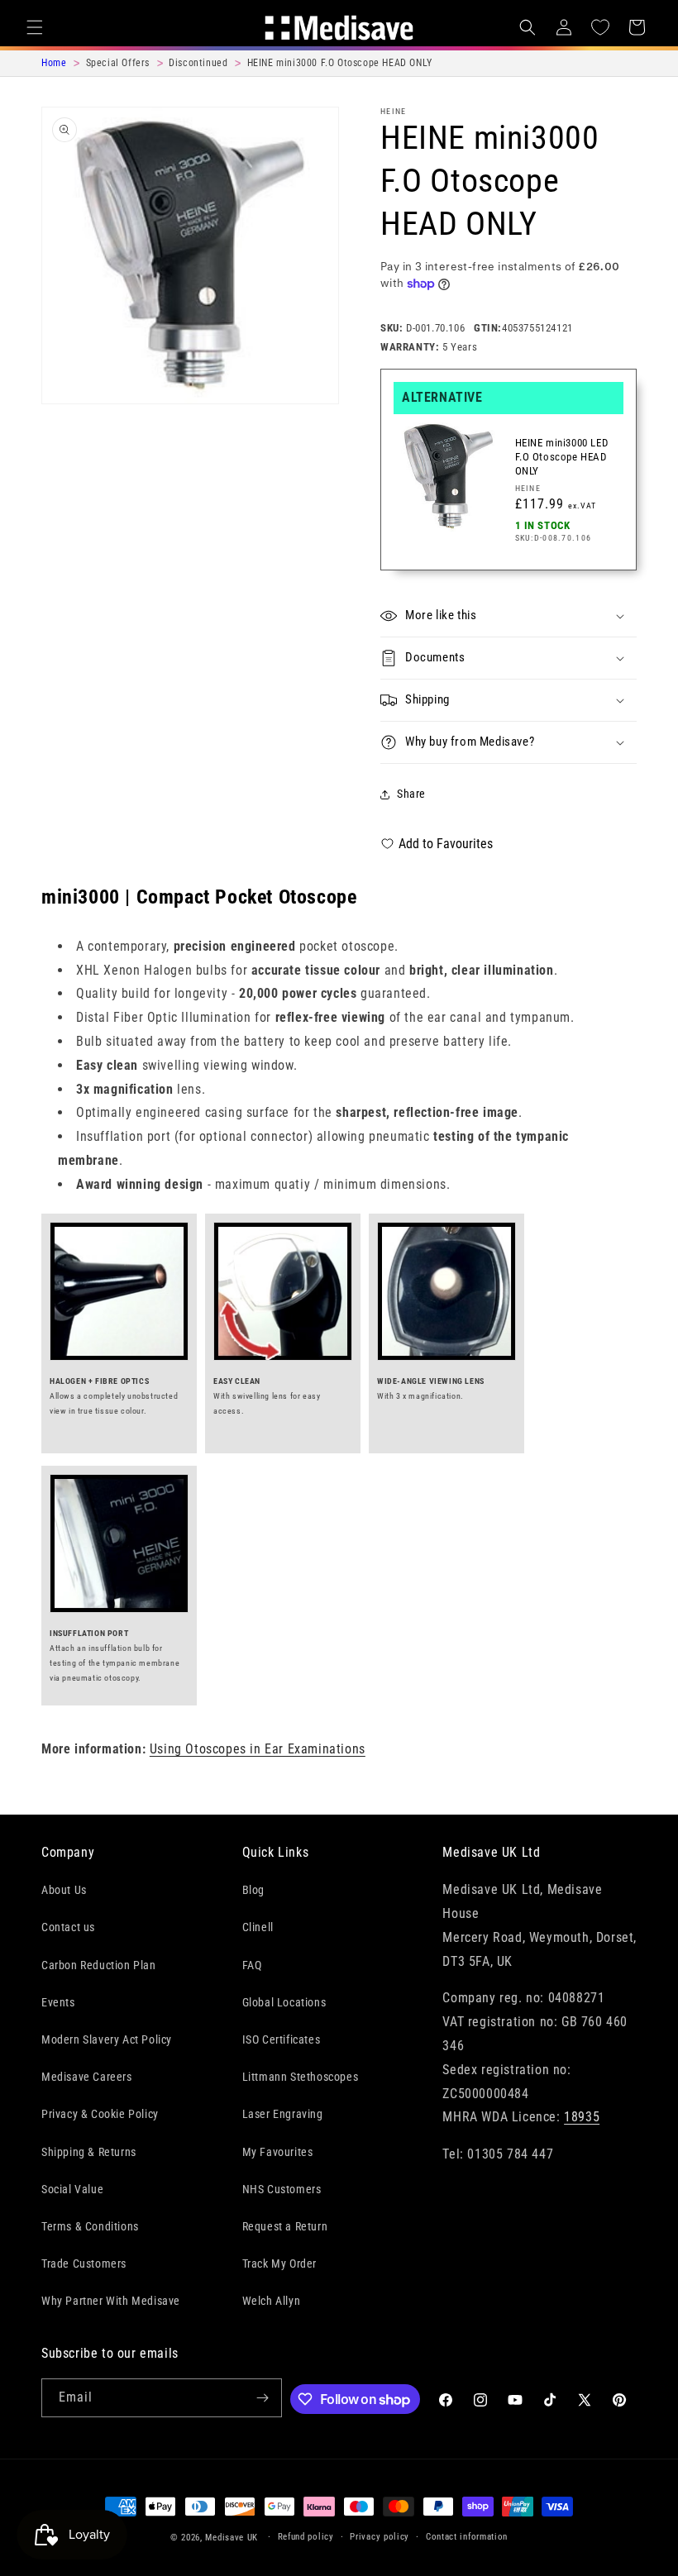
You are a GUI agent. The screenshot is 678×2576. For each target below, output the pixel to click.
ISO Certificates (282, 2039)
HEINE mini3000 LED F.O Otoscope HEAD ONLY (562, 457)
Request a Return (285, 2226)
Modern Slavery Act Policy (107, 2039)
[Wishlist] (600, 27)
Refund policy (306, 2537)
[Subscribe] (263, 2398)
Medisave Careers (87, 2077)
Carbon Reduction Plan (99, 1965)
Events (58, 2002)
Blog (253, 1890)
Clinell (258, 1927)
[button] (35, 27)
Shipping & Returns (89, 2152)
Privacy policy (380, 2537)
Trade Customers (84, 2264)
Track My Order (279, 2264)
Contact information (467, 2537)
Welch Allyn (272, 2301)
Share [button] (411, 794)
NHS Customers (282, 2189)
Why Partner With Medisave (111, 2301)
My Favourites (278, 2152)
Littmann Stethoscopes (301, 2077)
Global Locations (284, 2002)
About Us (64, 1890)
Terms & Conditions (90, 2226)
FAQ (252, 1965)
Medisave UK (232, 2538)
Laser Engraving (283, 2114)
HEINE (394, 111)
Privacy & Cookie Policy (100, 2114)
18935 (582, 2117)
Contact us (68, 1927)
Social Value (72, 2189)
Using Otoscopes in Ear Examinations (258, 1749)
